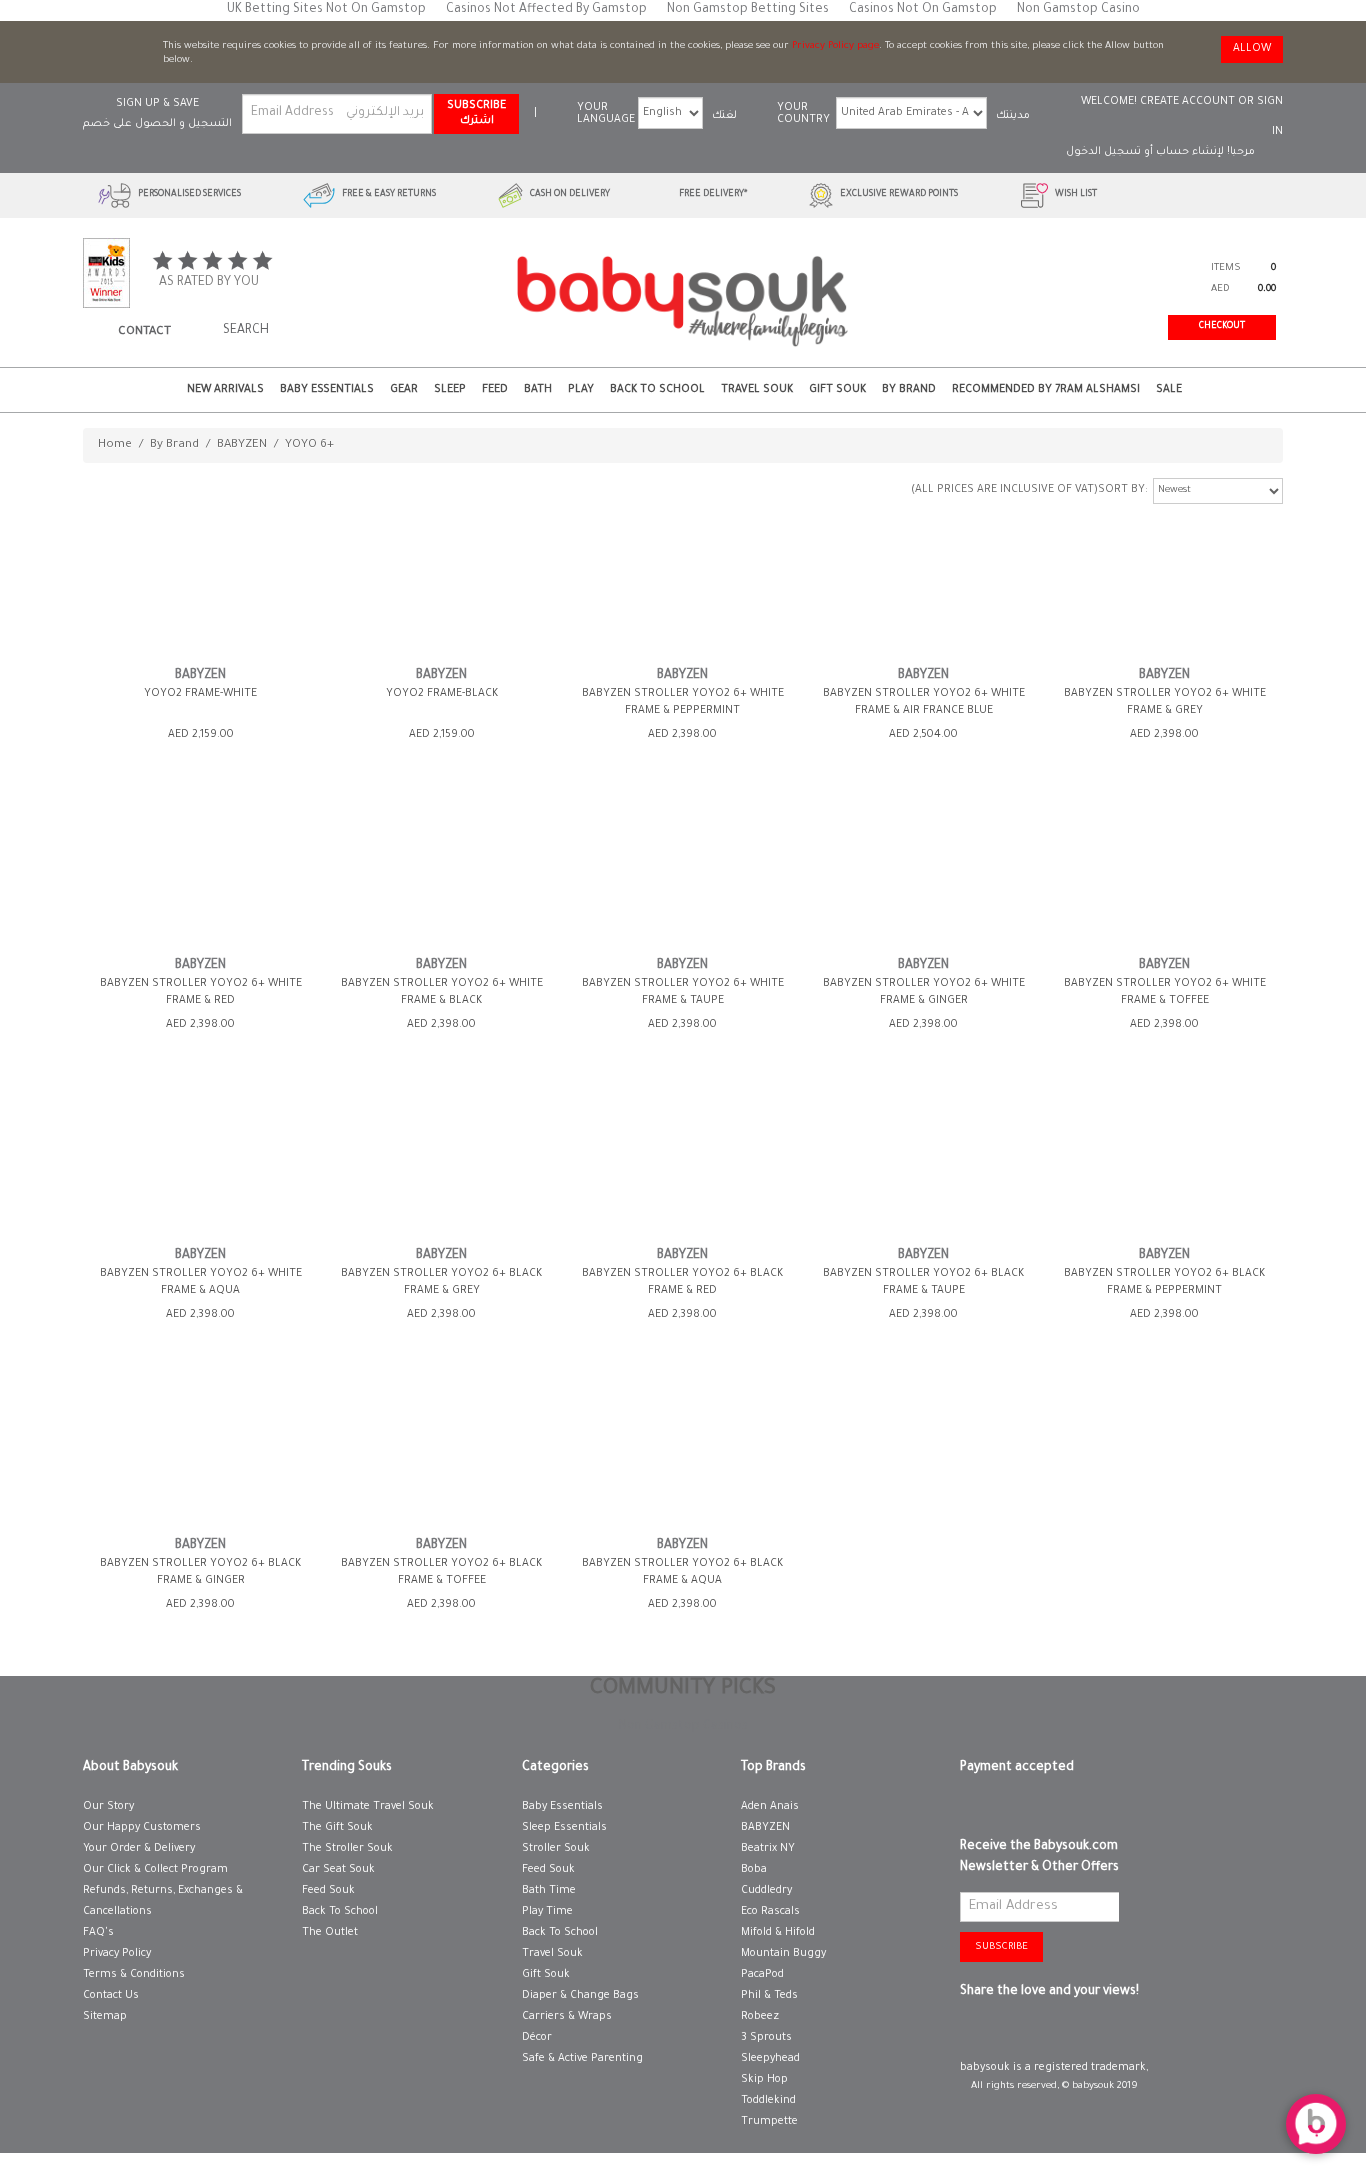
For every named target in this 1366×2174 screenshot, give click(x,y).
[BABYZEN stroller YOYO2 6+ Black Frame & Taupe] (924, 1163)
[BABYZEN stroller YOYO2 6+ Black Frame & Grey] (442, 1163)
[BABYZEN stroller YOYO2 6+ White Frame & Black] (442, 873)
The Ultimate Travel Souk (368, 1807)
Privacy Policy (117, 1954)
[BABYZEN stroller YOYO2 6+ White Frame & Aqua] (201, 1163)
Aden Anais (770, 1807)
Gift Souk (546, 1975)
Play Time (547, 1912)
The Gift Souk (337, 1828)
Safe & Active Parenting (582, 2059)
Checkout (1222, 327)
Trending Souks (347, 1768)
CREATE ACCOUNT (1187, 102)
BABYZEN (242, 445)
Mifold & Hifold (778, 1933)
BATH (538, 390)
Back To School (340, 1912)
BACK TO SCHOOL (657, 390)
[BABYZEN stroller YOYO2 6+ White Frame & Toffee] (1165, 873)
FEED (495, 390)
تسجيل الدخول (1103, 152)
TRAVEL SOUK (757, 390)
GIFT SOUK (837, 390)
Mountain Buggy (783, 1954)
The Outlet (330, 1933)
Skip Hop (764, 2080)
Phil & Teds (769, 1996)
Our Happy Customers (142, 1828)
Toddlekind (768, 2101)
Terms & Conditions (134, 1975)
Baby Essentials (562, 1807)
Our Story (108, 1807)
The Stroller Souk (347, 1849)
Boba (754, 1870)
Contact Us (111, 1996)
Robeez (760, 2017)
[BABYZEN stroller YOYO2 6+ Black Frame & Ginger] (201, 1453)
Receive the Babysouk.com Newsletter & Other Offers (1039, 1857)
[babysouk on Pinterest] (1001, 2033)
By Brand (909, 390)
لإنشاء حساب (1190, 152)
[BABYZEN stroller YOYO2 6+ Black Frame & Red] (683, 1163)
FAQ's (98, 1933)
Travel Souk (552, 1954)
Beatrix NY (768, 1849)
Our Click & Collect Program (155, 1870)
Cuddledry (766, 1891)
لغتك (724, 116)
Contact (144, 332)
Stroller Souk (556, 1849)
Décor (537, 2038)
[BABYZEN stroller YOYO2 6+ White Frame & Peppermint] (683, 583)
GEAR (404, 390)
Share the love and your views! (1049, 1992)
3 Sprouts (766, 2038)
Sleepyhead (770, 2059)
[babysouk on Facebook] (972, 2033)
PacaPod (762, 1975)
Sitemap (105, 2017)
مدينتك (1013, 116)
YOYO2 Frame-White (200, 694)
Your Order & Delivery (139, 1849)
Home (115, 445)
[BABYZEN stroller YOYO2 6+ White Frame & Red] (201, 873)
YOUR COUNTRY (803, 114)
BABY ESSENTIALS (327, 390)
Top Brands (773, 1768)
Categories (555, 1768)
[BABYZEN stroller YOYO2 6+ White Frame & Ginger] (924, 873)
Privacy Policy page (835, 46)
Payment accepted (1017, 1768)
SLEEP (450, 390)
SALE (1169, 390)
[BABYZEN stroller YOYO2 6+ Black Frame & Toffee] (442, 1453)
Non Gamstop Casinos (683, 1727)
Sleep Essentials (564, 1828)
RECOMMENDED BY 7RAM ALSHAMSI (1046, 390)
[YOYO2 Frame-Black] (442, 583)
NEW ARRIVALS (225, 390)
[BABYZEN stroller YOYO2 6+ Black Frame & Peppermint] (1165, 1163)
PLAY (581, 390)
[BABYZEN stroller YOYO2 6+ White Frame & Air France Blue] (924, 583)
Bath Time (549, 1891)
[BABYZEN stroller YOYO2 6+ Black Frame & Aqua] (683, 1453)
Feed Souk (328, 1891)
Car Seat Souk (338, 1870)
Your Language (606, 114)
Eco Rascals (770, 1912)
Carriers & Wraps (567, 2017)
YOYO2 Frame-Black (442, 694)
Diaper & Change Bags (580, 1996)
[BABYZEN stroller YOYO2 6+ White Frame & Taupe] (683, 873)
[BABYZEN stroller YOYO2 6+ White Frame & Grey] (1165, 583)
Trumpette (769, 2122)
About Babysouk (130, 1768)
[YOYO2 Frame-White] (201, 583)
